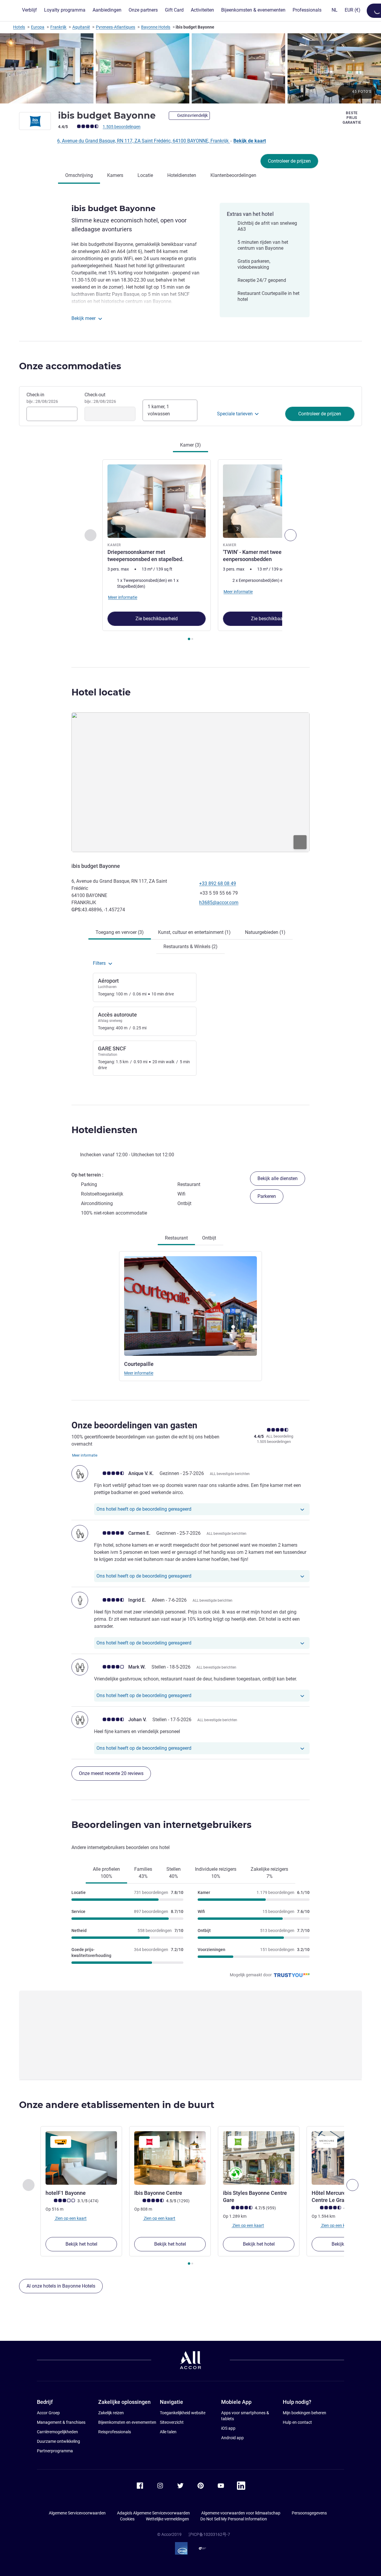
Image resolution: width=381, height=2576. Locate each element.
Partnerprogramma (55, 2451)
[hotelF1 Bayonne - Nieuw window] (81, 2158)
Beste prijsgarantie (352, 118)
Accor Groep (48, 2413)
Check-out (100, 398)
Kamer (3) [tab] (190, 445)
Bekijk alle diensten (278, 1178)
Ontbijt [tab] (209, 1238)
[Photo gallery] (190, 68)
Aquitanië (81, 27)
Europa (38, 27)
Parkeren (267, 1196)
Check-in (42, 398)
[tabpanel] (190, 550)
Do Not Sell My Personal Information (234, 2519)
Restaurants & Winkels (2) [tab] (190, 947)
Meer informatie (139, 1373)
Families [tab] (143, 1873)
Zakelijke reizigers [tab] (269, 1873)
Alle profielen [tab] (106, 1873)
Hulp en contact (297, 2422)
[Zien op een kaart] (190, 782)
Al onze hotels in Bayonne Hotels (61, 2286)
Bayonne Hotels (156, 27)
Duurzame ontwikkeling (58, 2441)
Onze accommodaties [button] (70, 366)
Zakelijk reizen (111, 2413)
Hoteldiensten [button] (104, 1130)
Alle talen (168, 2432)
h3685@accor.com (219, 903)
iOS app (228, 2428)
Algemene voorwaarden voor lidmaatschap (241, 2513)
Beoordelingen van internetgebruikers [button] (161, 1825)
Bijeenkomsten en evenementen (127, 2422)
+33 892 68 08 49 (218, 883)
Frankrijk (58, 27)
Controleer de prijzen (289, 161)
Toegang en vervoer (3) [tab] (120, 932)
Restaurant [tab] (176, 1238)
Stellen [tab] (174, 1873)
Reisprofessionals (115, 2432)
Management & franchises (61, 2422)
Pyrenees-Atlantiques (115, 27)
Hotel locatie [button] (101, 692)
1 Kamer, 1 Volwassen (159, 410)
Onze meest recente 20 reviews (111, 1773)
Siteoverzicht (172, 2422)
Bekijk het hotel (81, 2244)
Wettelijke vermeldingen (167, 2519)
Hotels (19, 27)
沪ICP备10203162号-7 (209, 2534)
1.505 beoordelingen (122, 127)
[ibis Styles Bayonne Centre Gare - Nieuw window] (259, 2158)
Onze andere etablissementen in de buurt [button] (117, 2105)
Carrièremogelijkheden (57, 2432)
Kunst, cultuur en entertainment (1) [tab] (194, 932)
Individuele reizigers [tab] (216, 1873)
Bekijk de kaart (250, 141)
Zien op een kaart (70, 2218)
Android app (232, 2438)
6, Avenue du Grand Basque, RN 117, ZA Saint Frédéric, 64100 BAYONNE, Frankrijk (143, 141)
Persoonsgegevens (309, 2513)
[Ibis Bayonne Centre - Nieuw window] (170, 2158)
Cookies (127, 2519)
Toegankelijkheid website (183, 2413)
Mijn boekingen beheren (305, 2413)
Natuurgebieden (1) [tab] (265, 932)
